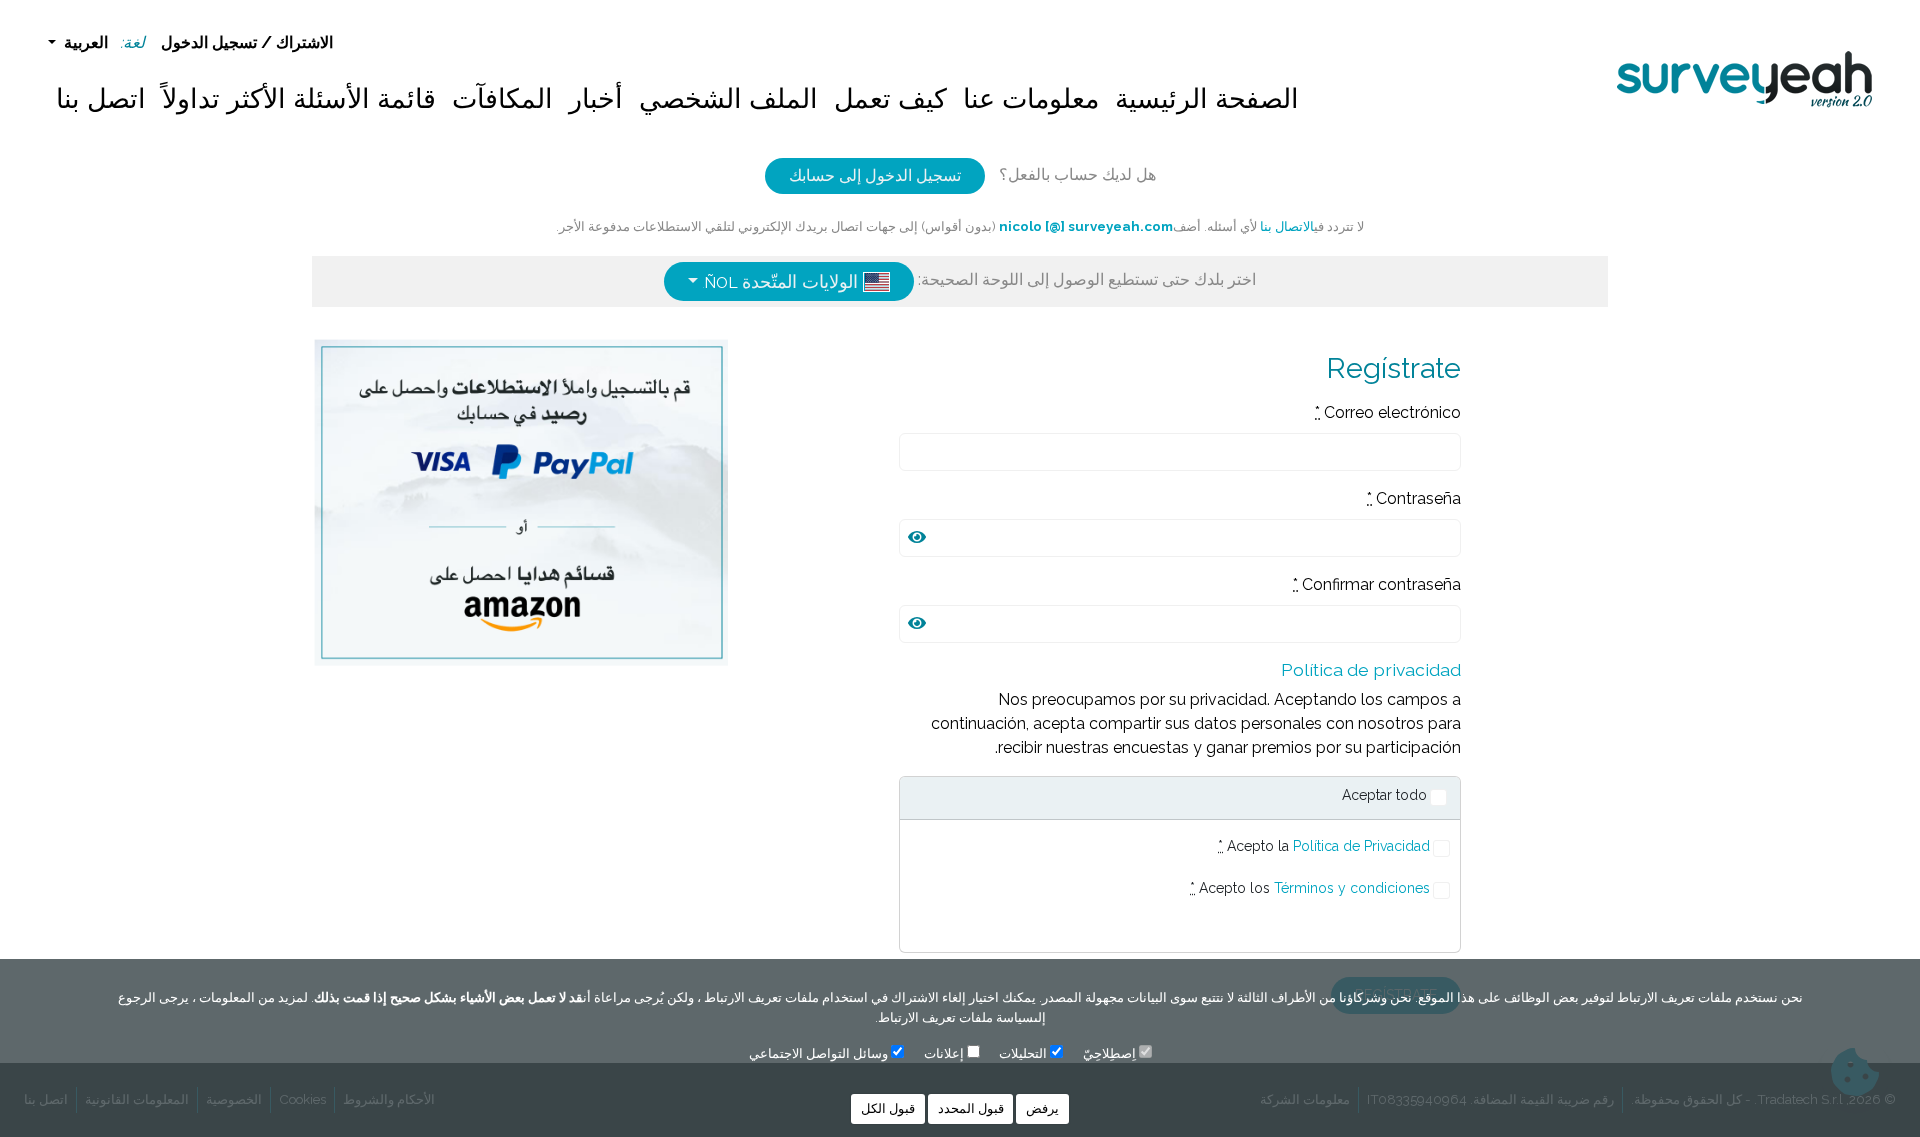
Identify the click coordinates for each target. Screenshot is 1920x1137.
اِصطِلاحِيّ (1109, 1053)
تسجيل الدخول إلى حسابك (875, 175)
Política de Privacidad (1361, 846)
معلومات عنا (1031, 98)
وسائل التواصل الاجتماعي (818, 1053)
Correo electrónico (1388, 412)
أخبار (596, 98)
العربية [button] (84, 42)
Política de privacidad (1371, 669)
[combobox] (789, 281)
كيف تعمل (890, 98)
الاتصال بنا (1285, 226)
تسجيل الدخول (209, 42)
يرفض (1042, 1108)
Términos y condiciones (1352, 888)
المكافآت (502, 98)
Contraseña (1414, 498)
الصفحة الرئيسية (1207, 98)
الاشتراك (304, 42)
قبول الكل (888, 1108)
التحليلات (1023, 1053)
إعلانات (944, 1053)
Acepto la (1324, 846)
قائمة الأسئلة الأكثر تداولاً (299, 98)
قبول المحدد (971, 1108)
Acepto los (1310, 888)
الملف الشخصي (728, 98)
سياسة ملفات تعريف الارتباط (956, 1017)
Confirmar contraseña (1377, 584)
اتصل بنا (101, 98)
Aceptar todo (1384, 795)
